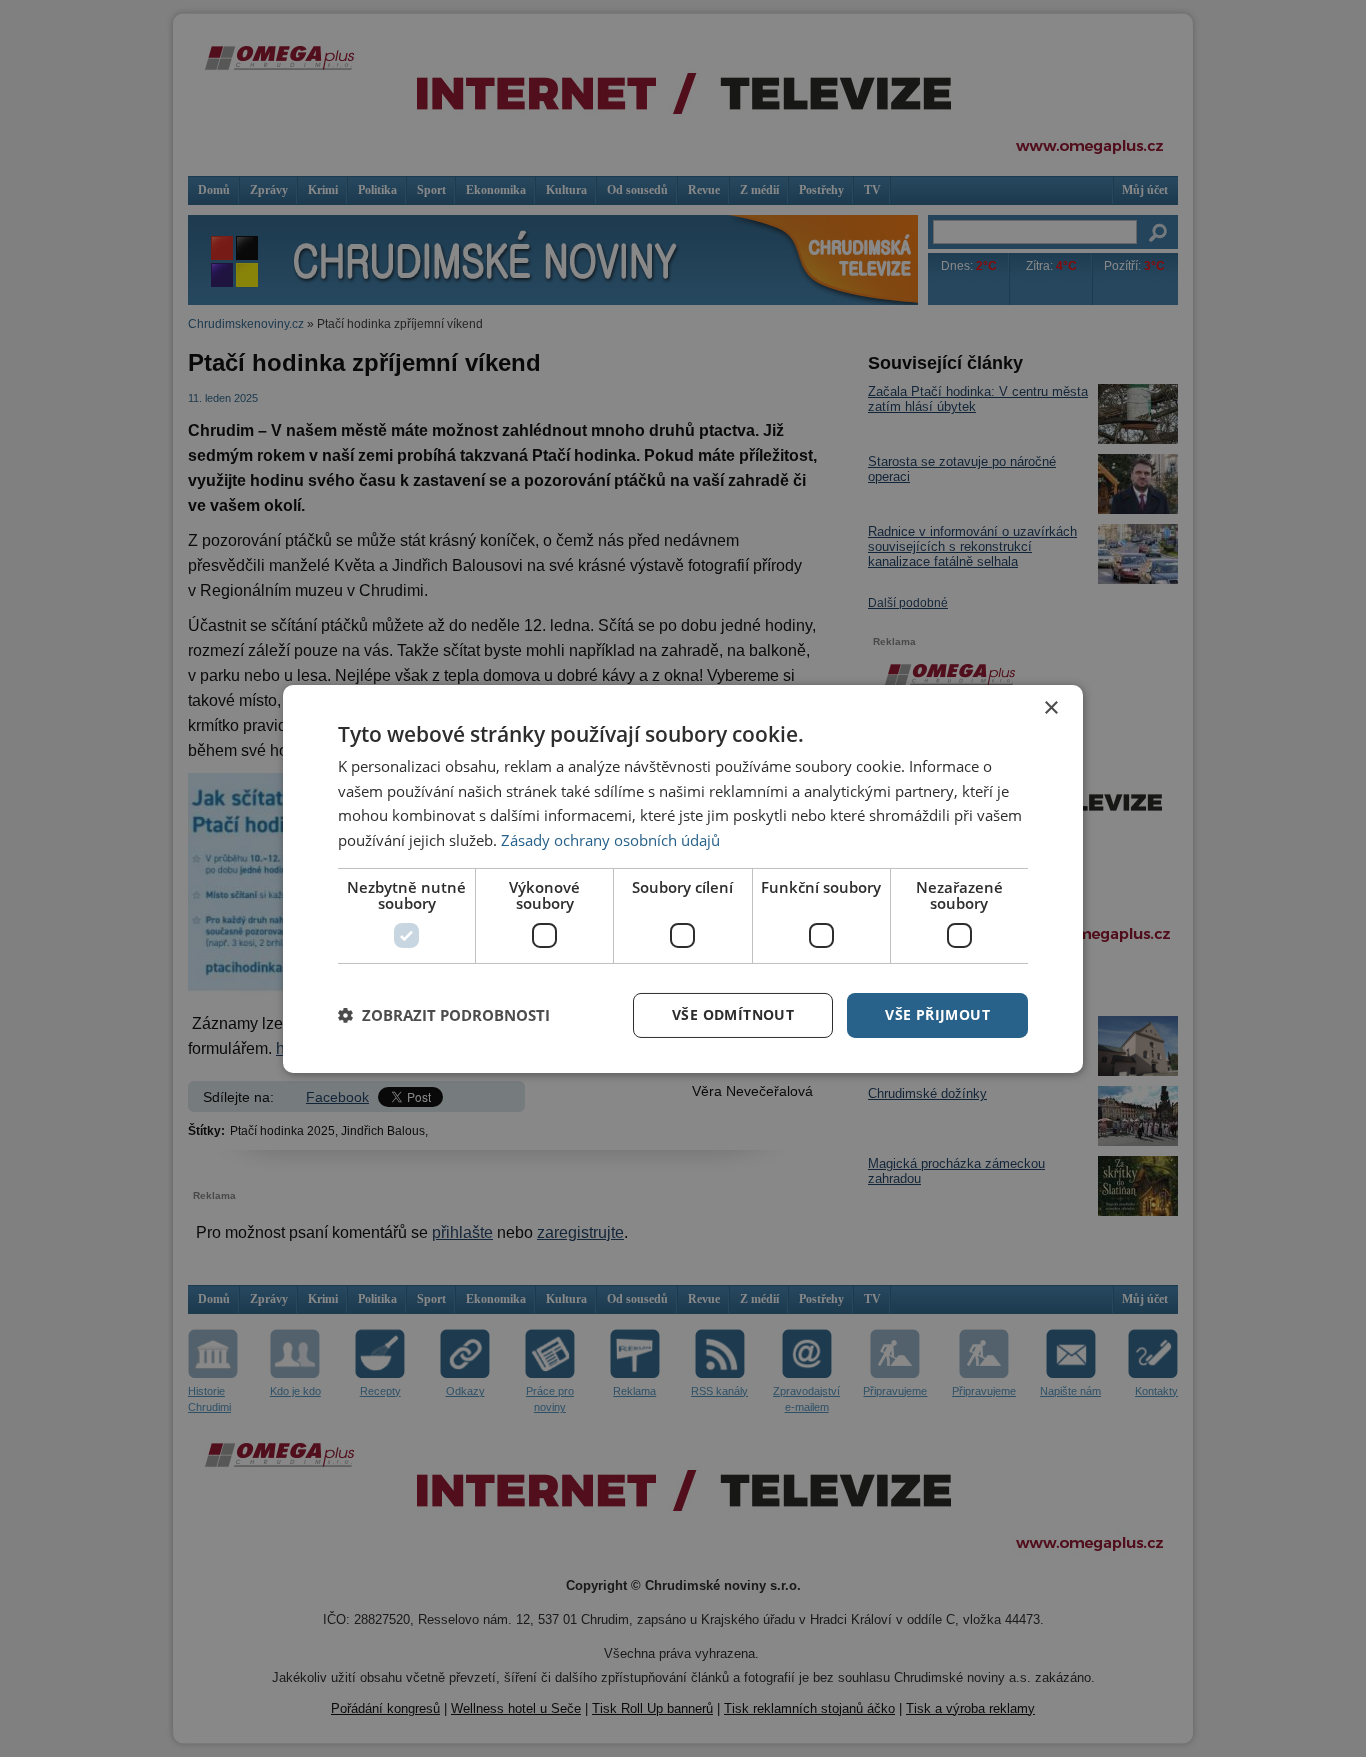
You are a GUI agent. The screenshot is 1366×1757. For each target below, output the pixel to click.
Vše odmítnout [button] (733, 1014)
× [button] (1050, 707)
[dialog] (683, 878)
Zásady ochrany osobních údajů (610, 840)
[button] (444, 1015)
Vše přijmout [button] (937, 1014)
